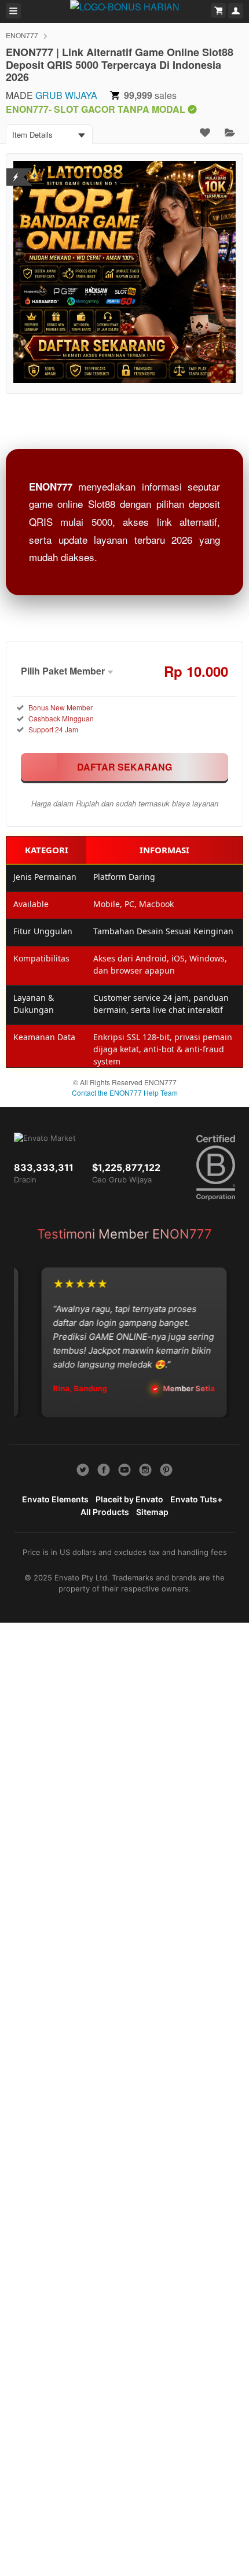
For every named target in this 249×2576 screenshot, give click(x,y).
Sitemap (152, 1512)
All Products (105, 1512)
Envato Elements (55, 1499)
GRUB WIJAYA (66, 95)
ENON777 (22, 35)
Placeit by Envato (129, 1499)
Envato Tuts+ (196, 1499)
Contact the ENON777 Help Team (125, 1092)
